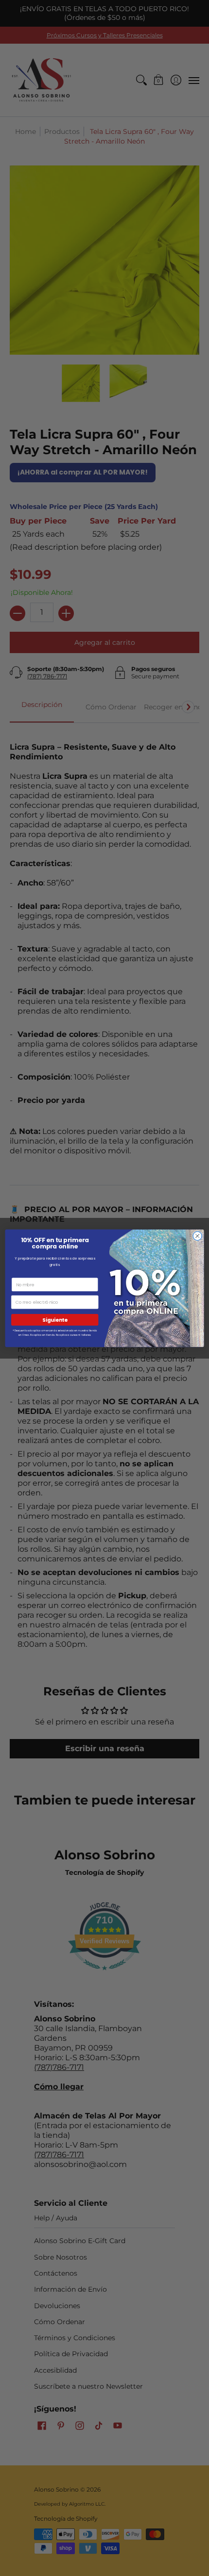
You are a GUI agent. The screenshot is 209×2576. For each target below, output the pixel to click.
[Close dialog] (197, 1236)
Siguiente (55, 1320)
